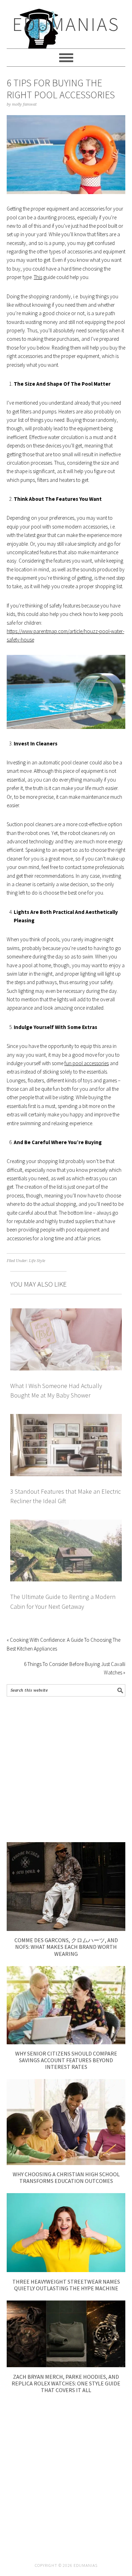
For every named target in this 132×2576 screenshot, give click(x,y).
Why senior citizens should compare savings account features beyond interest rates (66, 2060)
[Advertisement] (66, 1769)
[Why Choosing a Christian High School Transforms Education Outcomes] (66, 2163)
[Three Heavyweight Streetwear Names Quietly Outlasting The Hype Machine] (66, 2270)
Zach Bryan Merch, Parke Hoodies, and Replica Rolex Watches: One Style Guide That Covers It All (66, 2383)
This (38, 277)
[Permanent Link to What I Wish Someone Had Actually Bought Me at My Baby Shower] (66, 1312)
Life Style (37, 1261)
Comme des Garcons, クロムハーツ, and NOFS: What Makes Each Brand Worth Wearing (66, 1947)
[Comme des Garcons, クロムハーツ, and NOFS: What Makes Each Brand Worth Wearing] (66, 1929)
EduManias (66, 24)
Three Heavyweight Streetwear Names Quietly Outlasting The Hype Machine (66, 2285)
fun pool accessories (87, 1063)
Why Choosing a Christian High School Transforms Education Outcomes (66, 2177)
